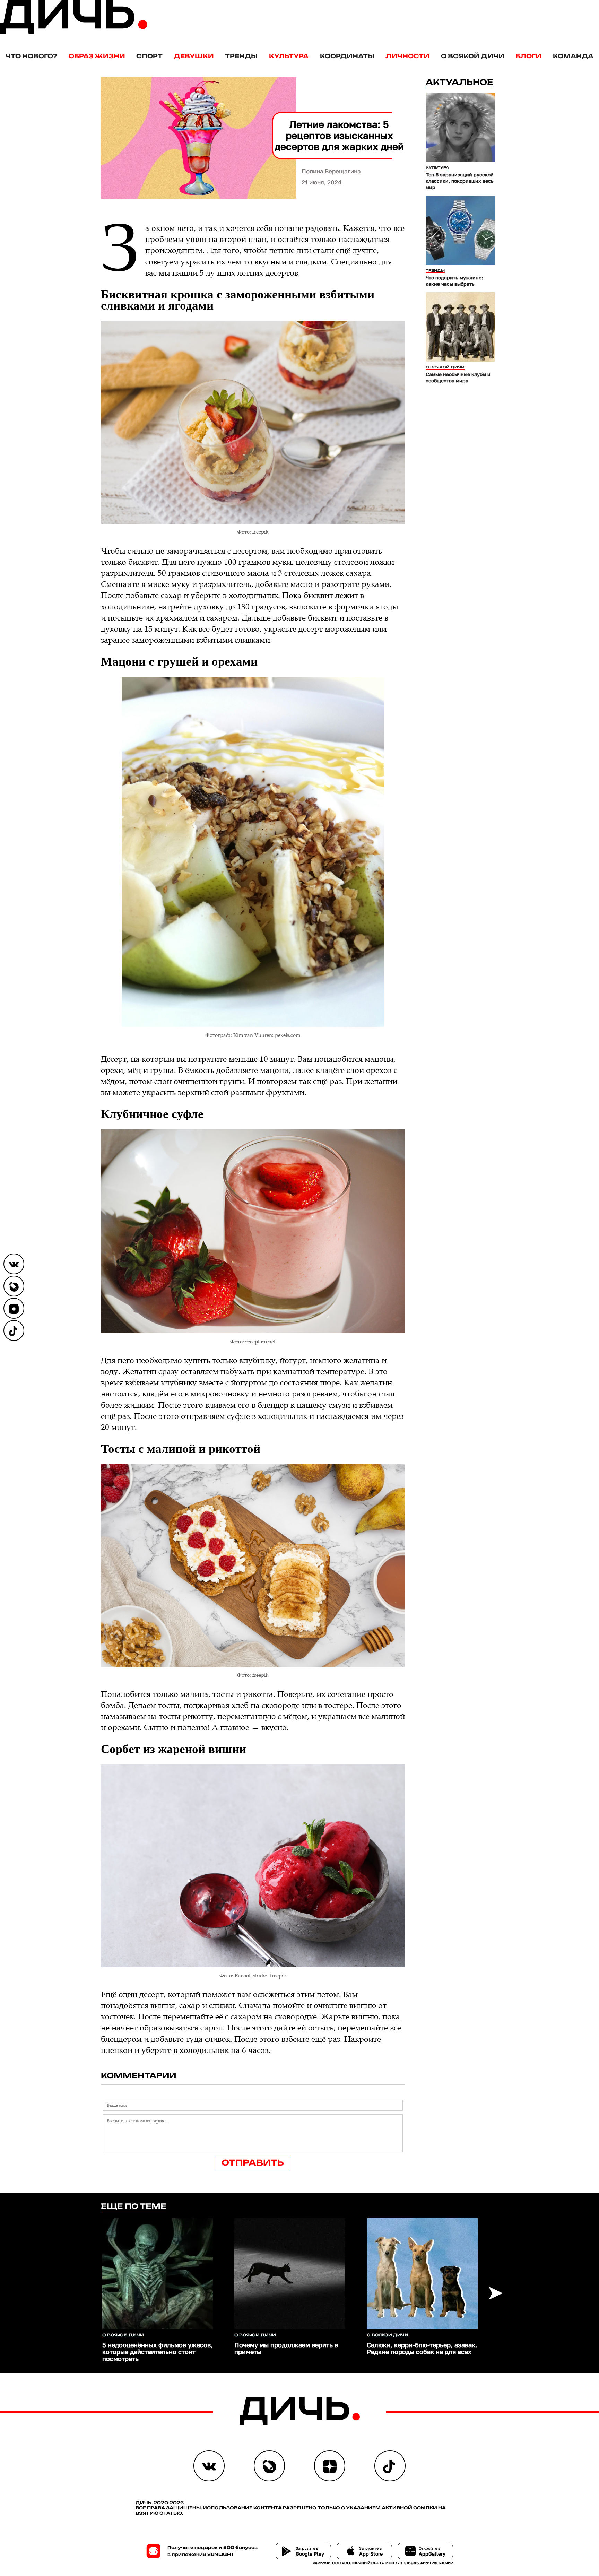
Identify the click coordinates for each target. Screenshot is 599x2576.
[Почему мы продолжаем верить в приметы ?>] (290, 2274)
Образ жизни (97, 56)
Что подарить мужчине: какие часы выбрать (454, 281)
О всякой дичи (473, 56)
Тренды (241, 56)
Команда (573, 56)
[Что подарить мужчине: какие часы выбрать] (460, 230)
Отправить (253, 2163)
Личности (407, 56)
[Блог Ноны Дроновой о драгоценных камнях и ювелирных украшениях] (14, 1286)
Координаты (347, 56)
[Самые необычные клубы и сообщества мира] (460, 327)
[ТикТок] (14, 1330)
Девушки (194, 56)
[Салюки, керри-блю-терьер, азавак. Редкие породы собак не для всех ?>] (422, 2274)
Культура (289, 56)
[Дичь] (74, 32)
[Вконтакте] (14, 1264)
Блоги (528, 56)
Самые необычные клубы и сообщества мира (458, 377)
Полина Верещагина (331, 171)
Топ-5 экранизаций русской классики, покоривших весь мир (460, 181)
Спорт (149, 56)
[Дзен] (14, 1308)
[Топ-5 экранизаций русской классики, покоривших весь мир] (460, 127)
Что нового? (31, 56)
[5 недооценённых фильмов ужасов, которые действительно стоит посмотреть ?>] (158, 2274)
